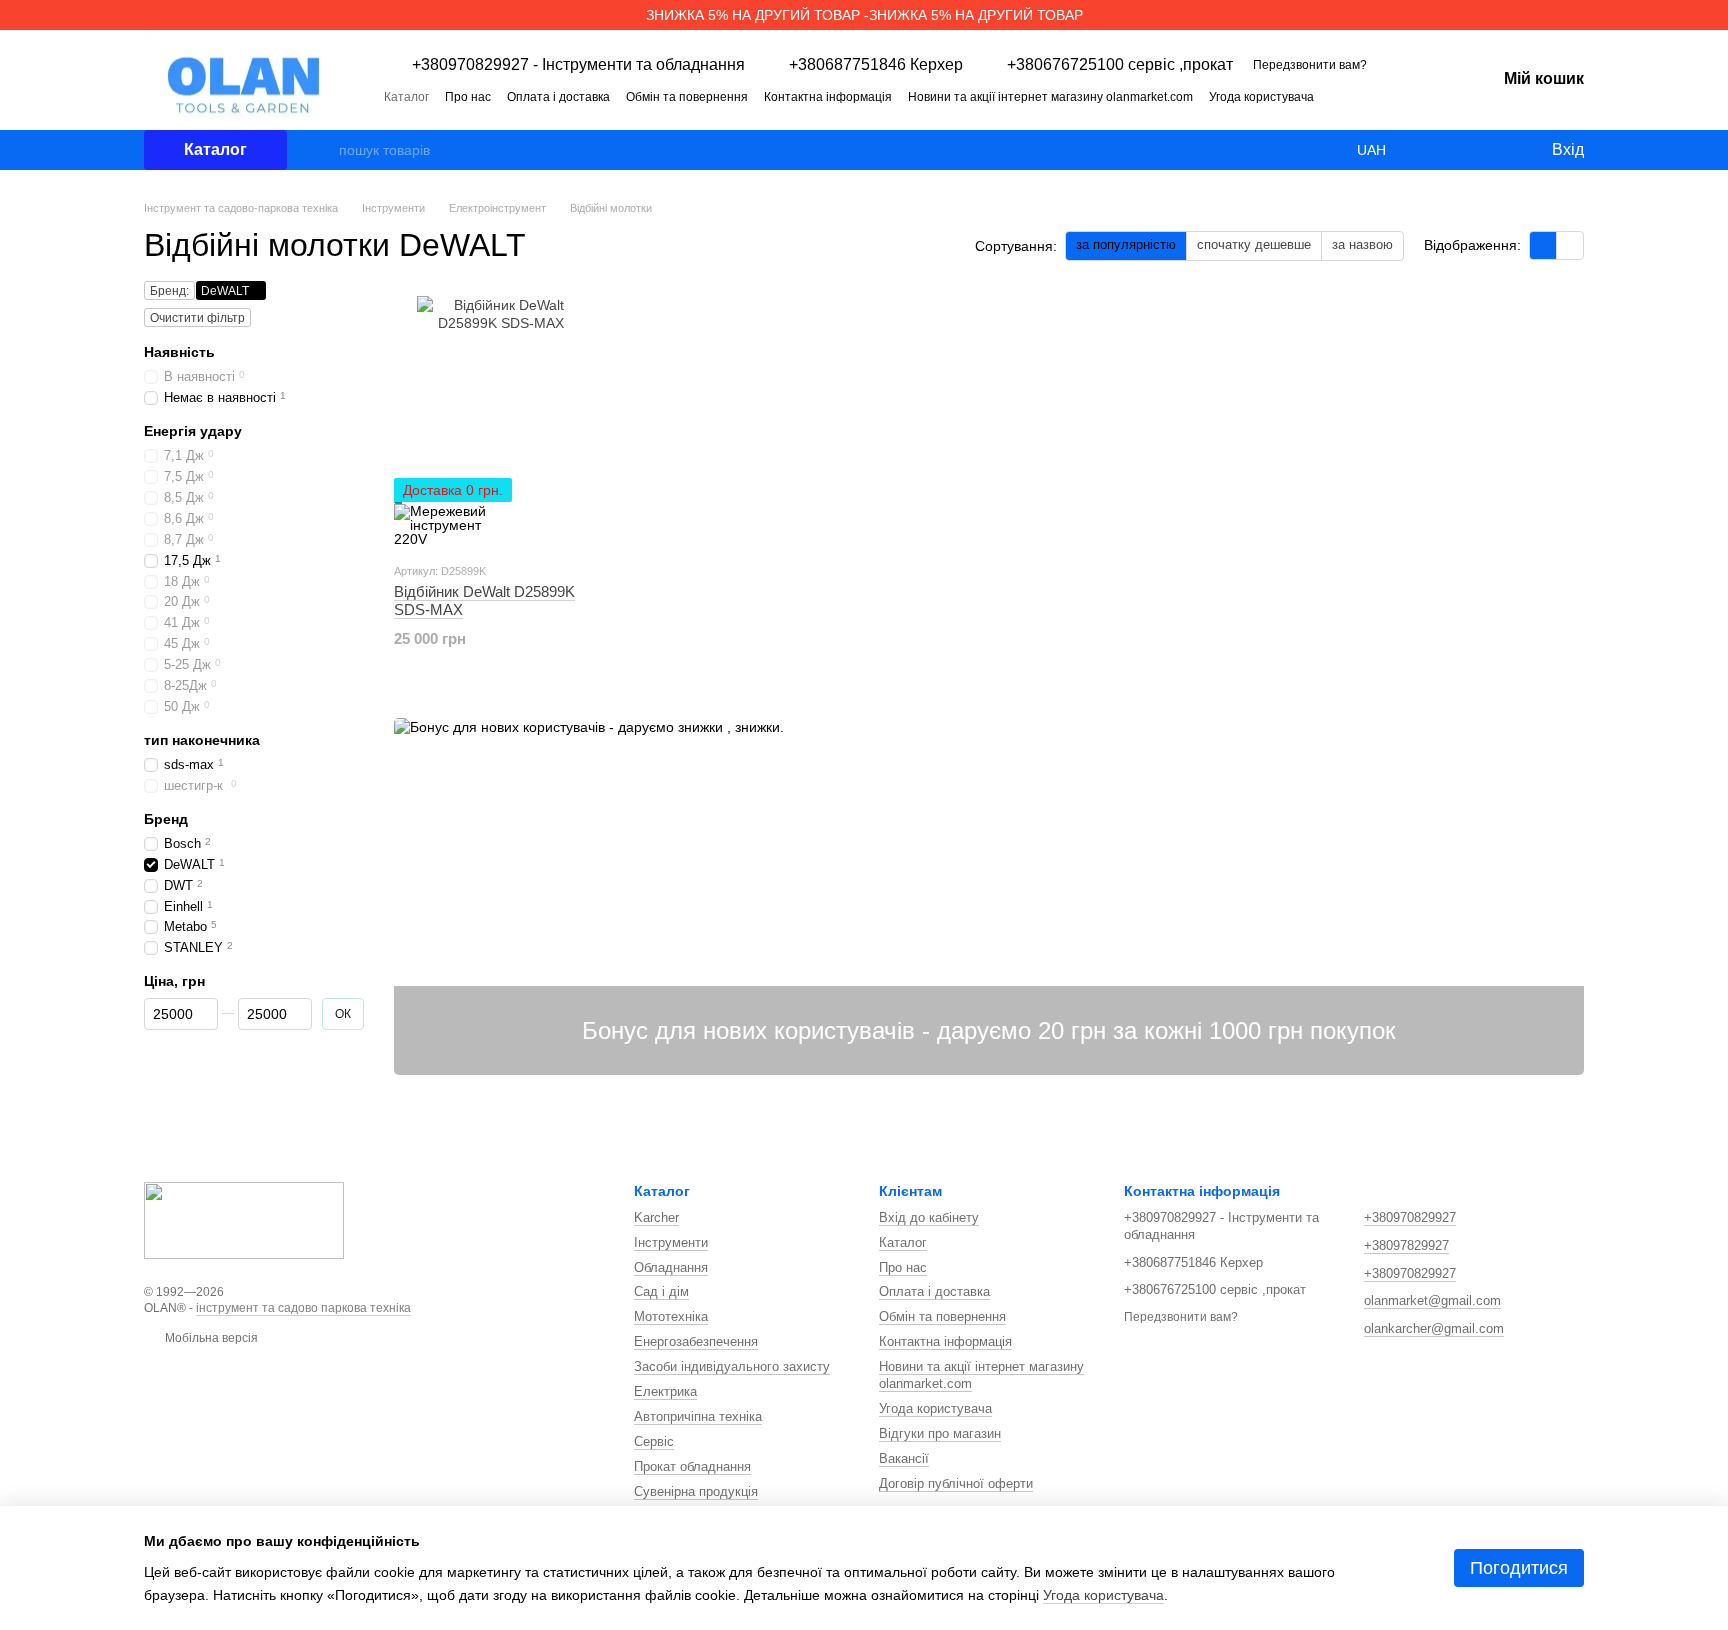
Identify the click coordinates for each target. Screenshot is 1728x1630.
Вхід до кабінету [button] (929, 1217)
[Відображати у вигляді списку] (1570, 245)
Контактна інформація (828, 97)
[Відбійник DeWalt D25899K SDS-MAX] (501, 421)
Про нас (468, 97)
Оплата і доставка (558, 97)
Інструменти (671, 1242)
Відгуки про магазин (940, 1433)
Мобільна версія (210, 1338)
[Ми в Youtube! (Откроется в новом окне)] (1416, 96)
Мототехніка (671, 1316)
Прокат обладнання (692, 1466)
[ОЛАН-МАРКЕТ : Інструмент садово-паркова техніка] (244, 1219)
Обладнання (671, 1267)
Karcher (656, 1217)
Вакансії (904, 1458)
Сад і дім (661, 1291)
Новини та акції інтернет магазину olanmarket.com (1050, 97)
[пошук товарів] (323, 150)
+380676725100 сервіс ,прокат (1120, 65)
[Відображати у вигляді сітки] (1543, 245)
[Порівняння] (1454, 150)
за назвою (1362, 244)
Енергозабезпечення (696, 1341)
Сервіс (654, 1441)
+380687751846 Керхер (876, 65)
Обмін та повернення (687, 97)
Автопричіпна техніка (698, 1416)
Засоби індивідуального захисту (732, 1366)
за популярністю (1126, 244)
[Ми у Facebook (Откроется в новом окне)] (1392, 96)
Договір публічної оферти (956, 1483)
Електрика (665, 1391)
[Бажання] (1494, 150)
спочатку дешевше (1254, 244)
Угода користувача (1261, 97)
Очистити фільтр (197, 318)
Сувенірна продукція (696, 1491)
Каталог (406, 97)
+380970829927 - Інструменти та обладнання (578, 65)
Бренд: (169, 291)
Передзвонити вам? (1310, 65)
